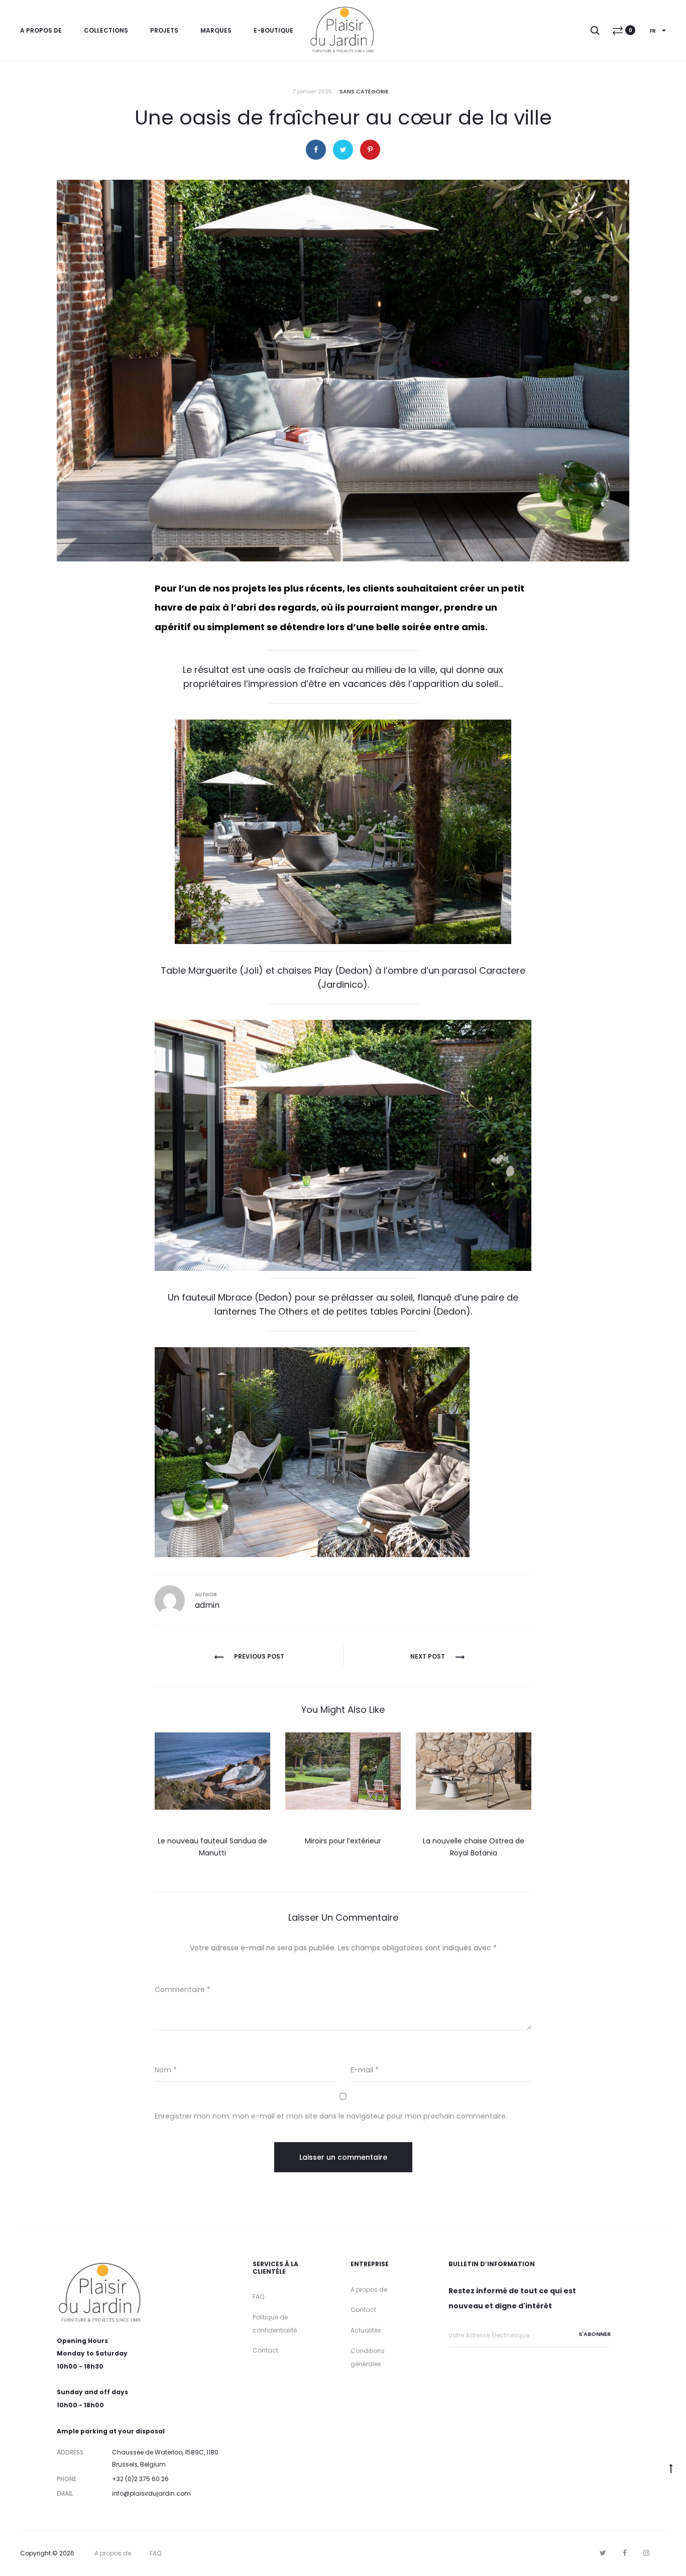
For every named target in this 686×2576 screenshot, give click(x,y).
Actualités (366, 2330)
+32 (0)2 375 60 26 (140, 2479)
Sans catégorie (364, 91)
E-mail (365, 2070)
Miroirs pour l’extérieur (343, 1841)
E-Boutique (273, 30)
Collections (106, 30)
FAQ (258, 2297)
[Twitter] (603, 2553)
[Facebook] (625, 2553)
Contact (265, 2350)
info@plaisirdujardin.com (151, 2493)
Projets (164, 30)
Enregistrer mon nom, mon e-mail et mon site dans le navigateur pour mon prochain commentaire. (331, 2116)
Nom (166, 2070)
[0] (618, 30)
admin (207, 1605)
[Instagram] (646, 2553)
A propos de (41, 30)
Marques (216, 30)
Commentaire (183, 1989)
